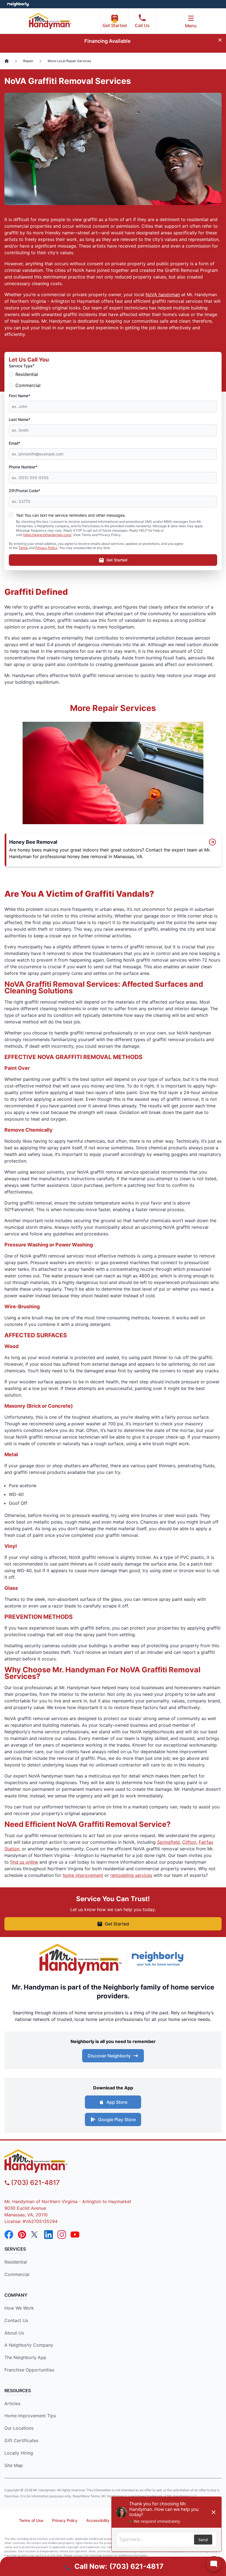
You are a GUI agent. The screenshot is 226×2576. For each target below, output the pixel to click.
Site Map (14, 2465)
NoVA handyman (163, 295)
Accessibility (98, 2520)
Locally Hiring (19, 2453)
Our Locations (19, 2428)
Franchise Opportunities (29, 2370)
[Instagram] (62, 2235)
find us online (24, 1862)
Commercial (28, 385)
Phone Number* (23, 467)
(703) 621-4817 (35, 2183)
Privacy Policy (46, 548)
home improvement (83, 1875)
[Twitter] (35, 2235)
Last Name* (20, 419)
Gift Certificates (21, 2440)
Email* (14, 443)
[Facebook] (9, 2235)
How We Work (19, 2308)
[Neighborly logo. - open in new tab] (18, 4)
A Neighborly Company (29, 2345)
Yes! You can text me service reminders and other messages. (71, 515)
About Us (14, 2333)
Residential (27, 374)
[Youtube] (75, 2235)
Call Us (142, 25)
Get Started (115, 25)
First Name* (20, 396)
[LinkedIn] (49, 2235)
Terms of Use (31, 2520)
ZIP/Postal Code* (25, 491)
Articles (12, 2403)
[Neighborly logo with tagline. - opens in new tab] (159, 1959)
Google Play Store (117, 2119)
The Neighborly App (25, 2357)
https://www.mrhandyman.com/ (47, 535)
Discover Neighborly (109, 2056)
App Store (117, 2102)
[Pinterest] (22, 2235)
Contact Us (16, 2320)
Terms (23, 548)
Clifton (189, 1842)
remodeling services (131, 1875)
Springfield (168, 1842)
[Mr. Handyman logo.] (81, 1959)
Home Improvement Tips (30, 2416)
